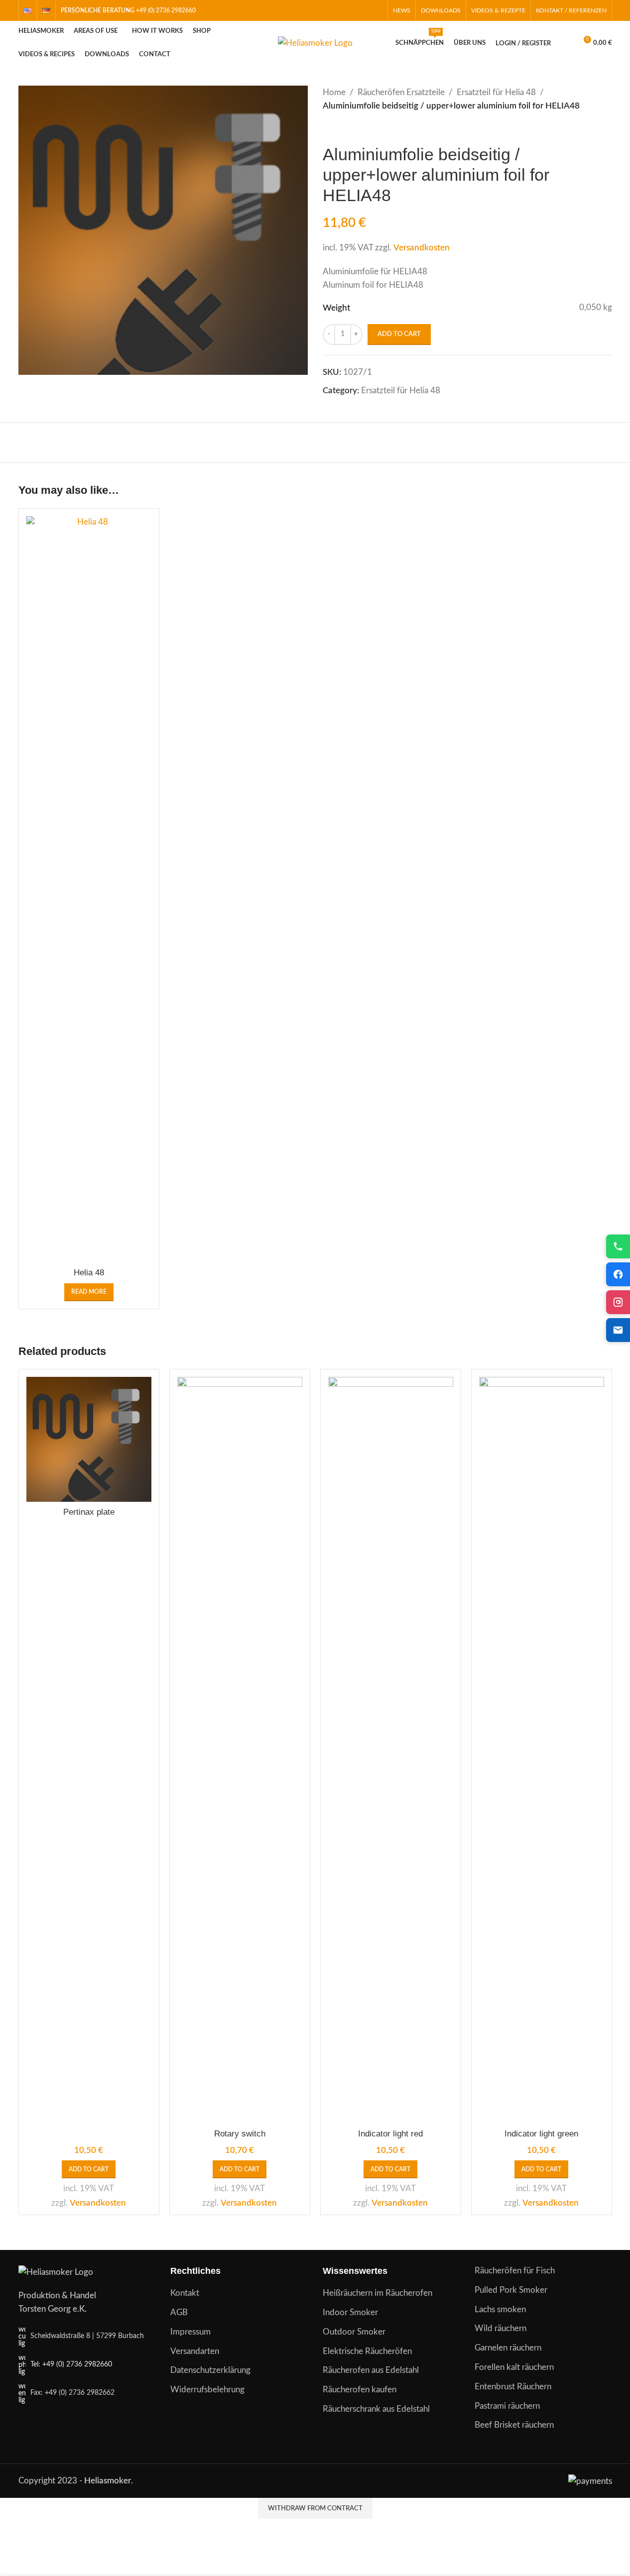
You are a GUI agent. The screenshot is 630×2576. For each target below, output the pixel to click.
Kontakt (185, 2293)
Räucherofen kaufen (360, 2390)
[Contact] (618, 1330)
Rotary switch (240, 2134)
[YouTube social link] (376, 10)
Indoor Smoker (350, 2312)
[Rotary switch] (240, 1750)
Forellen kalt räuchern (514, 2367)
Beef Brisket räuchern (514, 2425)
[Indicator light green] (542, 1750)
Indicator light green (541, 2134)
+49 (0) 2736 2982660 (166, 10)
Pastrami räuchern (507, 2406)
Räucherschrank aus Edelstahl (376, 2409)
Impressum (190, 2332)
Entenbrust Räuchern (513, 2387)
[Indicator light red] (391, 1750)
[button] (89, 2169)
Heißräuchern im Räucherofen (378, 2293)
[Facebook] (618, 1274)
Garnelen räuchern (508, 2348)
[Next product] (353, 128)
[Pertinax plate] (89, 1439)
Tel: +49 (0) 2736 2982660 (71, 2364)
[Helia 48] (89, 890)
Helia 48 (89, 1273)
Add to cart (399, 334)
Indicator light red (390, 2134)
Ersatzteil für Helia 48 (496, 92)
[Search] (565, 43)
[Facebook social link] (351, 10)
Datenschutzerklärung (210, 2370)
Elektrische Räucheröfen (367, 2351)
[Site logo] (315, 43)
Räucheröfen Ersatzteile (401, 92)
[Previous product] (329, 128)
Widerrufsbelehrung (207, 2390)
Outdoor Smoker (354, 2332)
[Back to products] (341, 128)
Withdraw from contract (315, 2509)
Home (334, 92)
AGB (179, 2312)
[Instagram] (618, 1302)
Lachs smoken (500, 2309)
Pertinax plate (89, 1512)
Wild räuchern (501, 2328)
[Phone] (618, 1246)
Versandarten (195, 2351)
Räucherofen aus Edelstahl (371, 2370)
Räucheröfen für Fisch (515, 2271)
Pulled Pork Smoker (511, 2290)
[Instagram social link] (363, 10)
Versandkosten (422, 248)
